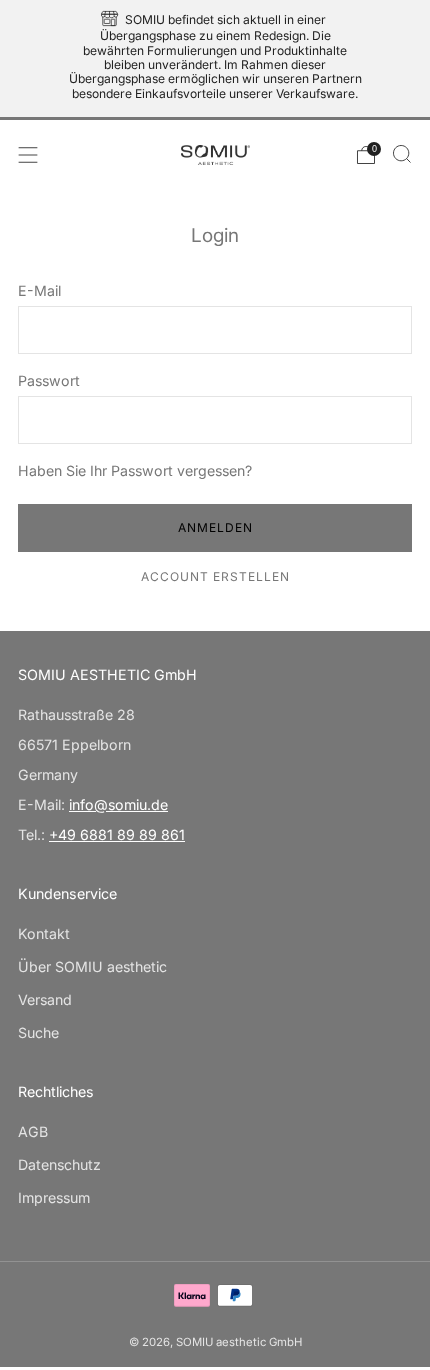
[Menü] (28, 155)
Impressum (54, 1197)
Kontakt (44, 933)
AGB (33, 1131)
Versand (45, 999)
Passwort (49, 380)
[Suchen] (402, 154)
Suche (38, 1032)
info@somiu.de (118, 804)
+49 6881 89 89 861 (117, 834)
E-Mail (39, 290)
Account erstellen (215, 576)
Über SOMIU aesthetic (92, 966)
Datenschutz (59, 1164)
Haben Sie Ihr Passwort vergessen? (135, 470)
